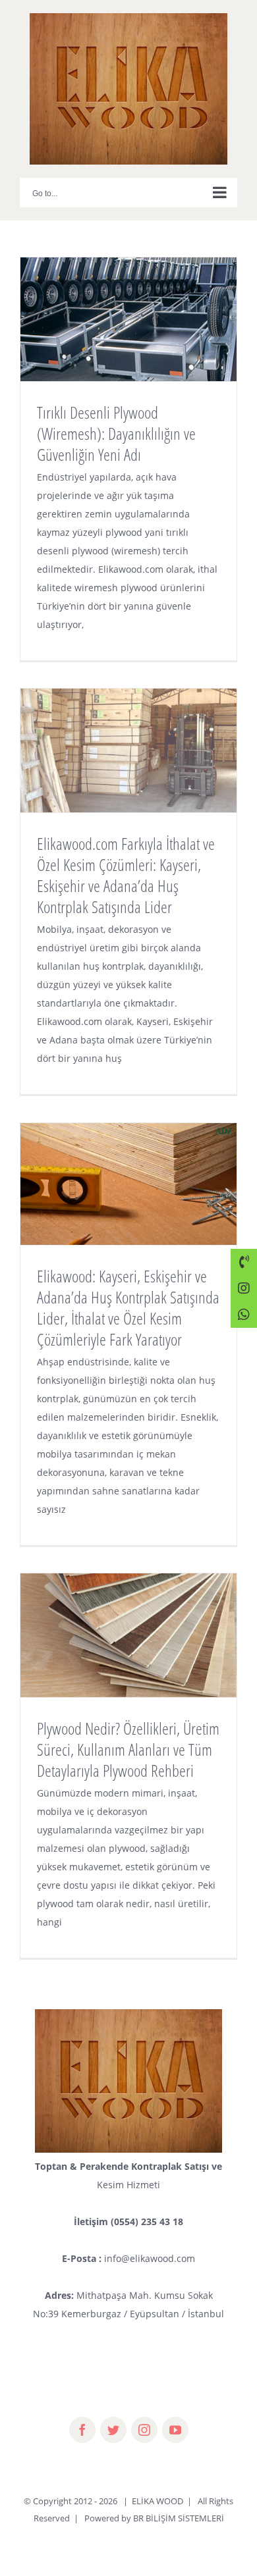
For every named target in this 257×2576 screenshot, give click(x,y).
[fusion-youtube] (175, 2430)
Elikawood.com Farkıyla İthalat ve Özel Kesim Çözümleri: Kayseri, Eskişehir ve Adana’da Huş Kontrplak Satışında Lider (126, 875)
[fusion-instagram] (144, 2430)
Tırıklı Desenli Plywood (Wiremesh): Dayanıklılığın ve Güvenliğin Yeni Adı (116, 433)
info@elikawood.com (150, 2258)
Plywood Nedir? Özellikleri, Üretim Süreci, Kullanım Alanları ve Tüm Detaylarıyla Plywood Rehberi (128, 1749)
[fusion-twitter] (113, 2430)
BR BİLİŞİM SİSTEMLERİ (179, 2518)
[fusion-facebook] (82, 2430)
